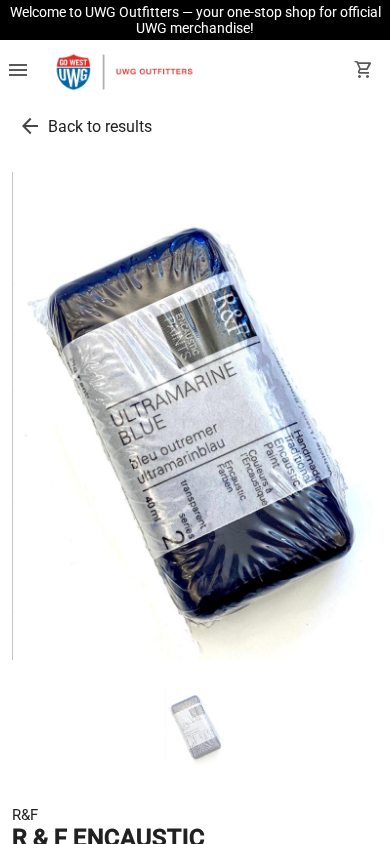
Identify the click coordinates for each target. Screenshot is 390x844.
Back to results (100, 126)
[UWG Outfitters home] (124, 72)
